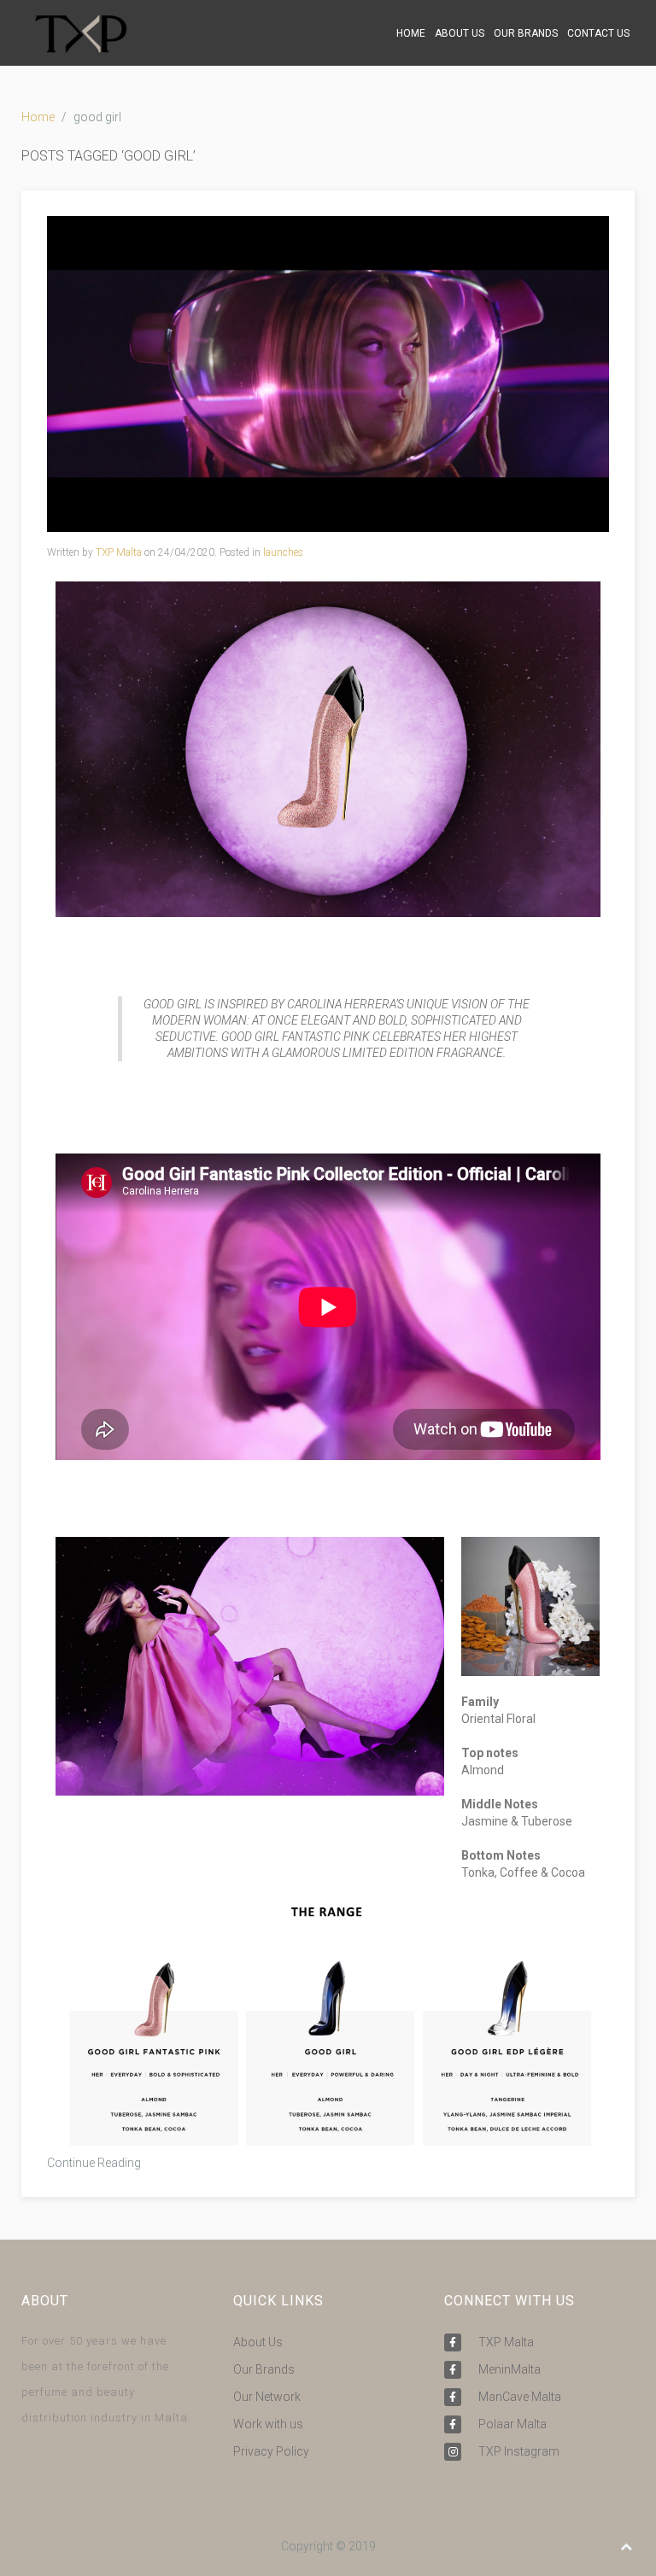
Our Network (267, 2397)
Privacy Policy (271, 2451)
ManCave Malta (520, 2397)
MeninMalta (510, 2369)
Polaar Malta (512, 2424)
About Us (258, 2342)
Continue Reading (94, 2163)
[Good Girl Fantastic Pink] (328, 373)
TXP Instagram (519, 2451)
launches (283, 552)
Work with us (268, 2424)
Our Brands (264, 2369)
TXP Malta (119, 552)
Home (38, 117)
